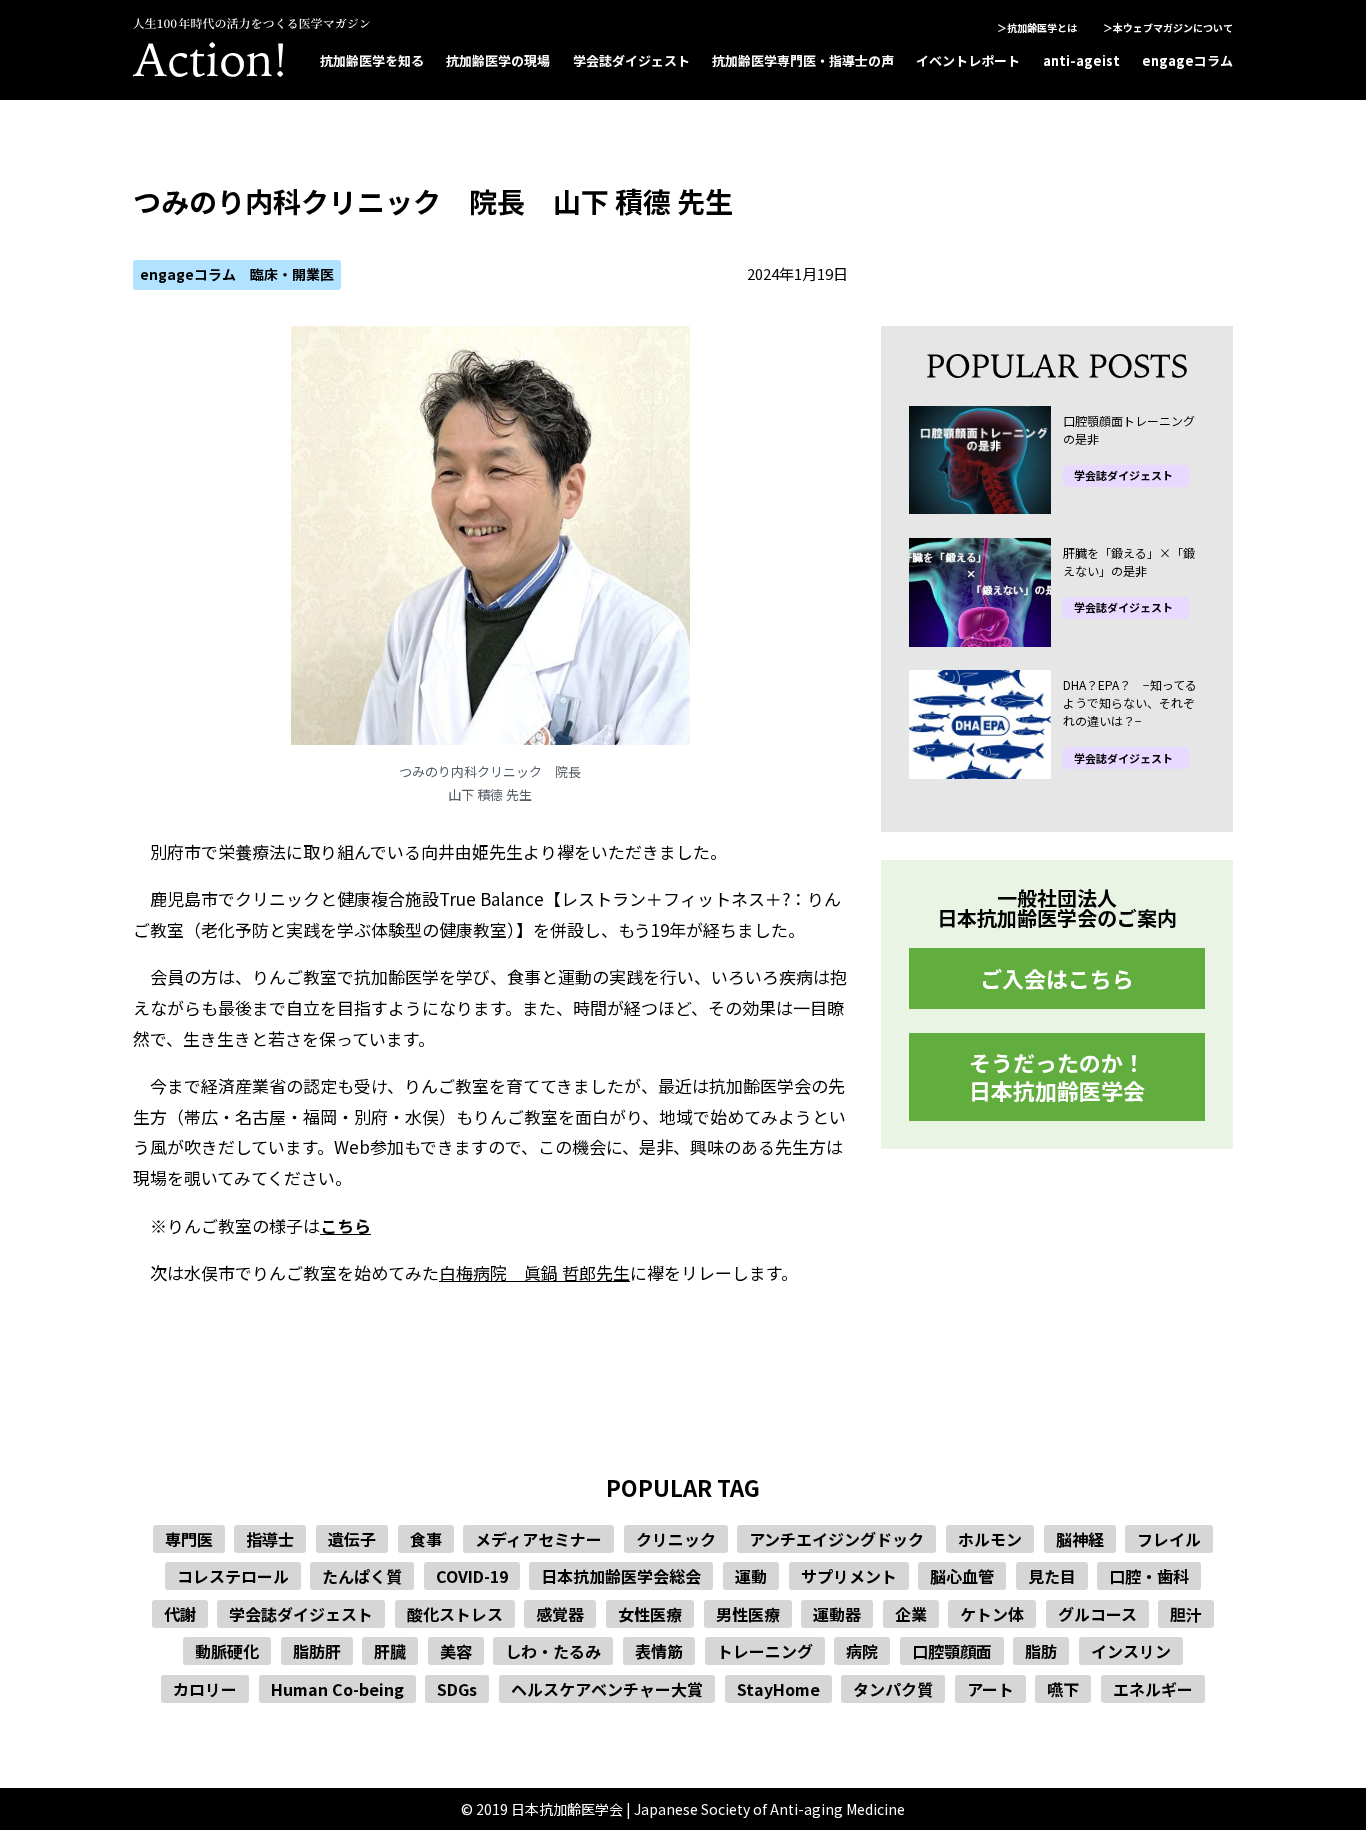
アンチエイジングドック (836, 1539)
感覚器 (560, 1614)
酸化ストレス (455, 1614)
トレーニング (765, 1651)
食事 (426, 1539)
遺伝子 (352, 1539)
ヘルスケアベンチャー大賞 (607, 1689)
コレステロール (233, 1576)
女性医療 (650, 1614)
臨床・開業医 (292, 274)
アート (990, 1689)
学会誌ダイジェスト (631, 60)
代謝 (180, 1614)
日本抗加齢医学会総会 (621, 1576)
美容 (456, 1651)
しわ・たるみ (553, 1651)
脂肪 (1041, 1651)
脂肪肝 (317, 1651)
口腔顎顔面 (952, 1651)
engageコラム (1187, 60)
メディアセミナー (538, 1539)
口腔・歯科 (1149, 1576)
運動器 (837, 1614)
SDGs (457, 1689)
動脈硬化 (227, 1651)
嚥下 (1063, 1689)
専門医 (189, 1539)
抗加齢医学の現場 (498, 60)
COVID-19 (472, 1576)
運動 (751, 1576)
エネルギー (1153, 1689)
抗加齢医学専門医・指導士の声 (803, 60)
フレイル (1169, 1539)
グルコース (1097, 1614)
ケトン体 (992, 1614)
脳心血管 (962, 1576)
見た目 (1052, 1576)
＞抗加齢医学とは (1037, 27)
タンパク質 (893, 1689)
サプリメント (849, 1576)
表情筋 (659, 1651)
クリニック (676, 1539)
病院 (862, 1651)
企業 (911, 1614)
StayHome (778, 1689)
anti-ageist (1081, 60)
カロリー (205, 1689)
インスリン (1131, 1651)
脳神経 (1080, 1539)
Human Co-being (337, 1689)
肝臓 (390, 1651)
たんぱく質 (362, 1576)
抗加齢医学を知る (372, 60)
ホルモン (990, 1539)
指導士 (270, 1539)
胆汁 (1186, 1614)
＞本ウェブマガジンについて (1168, 27)
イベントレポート (968, 60)
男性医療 (748, 1614)
